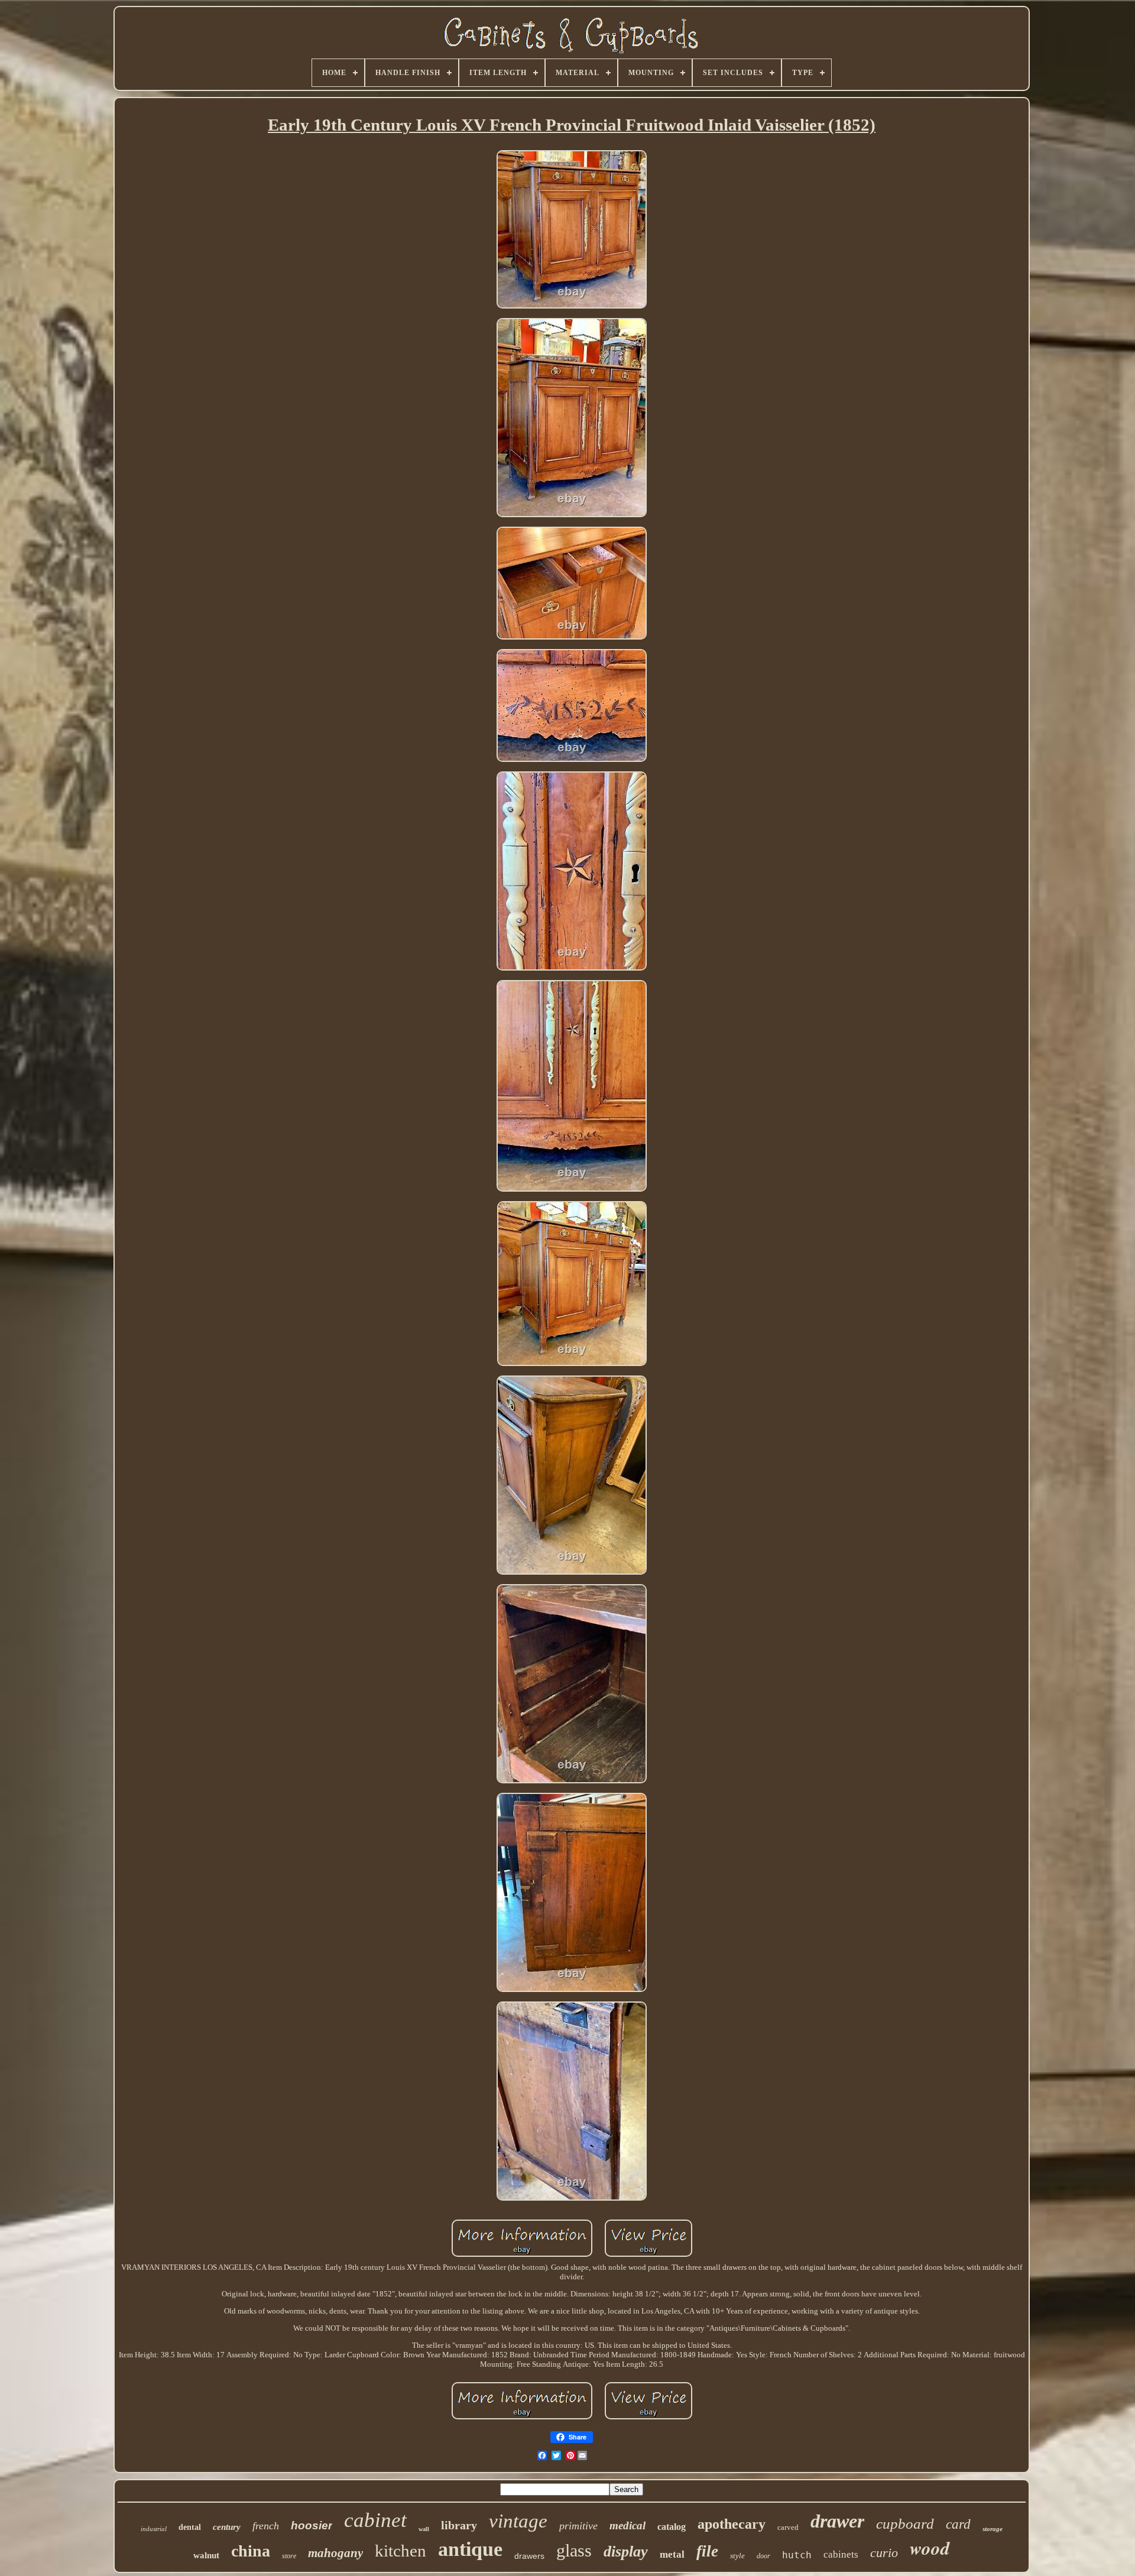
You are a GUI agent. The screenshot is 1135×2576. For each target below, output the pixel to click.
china (251, 2551)
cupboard (905, 2524)
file (707, 2551)
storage (993, 2529)
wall (424, 2529)
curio (884, 2553)
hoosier (312, 2525)
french (266, 2526)
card (958, 2524)
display (626, 2551)
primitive (578, 2526)
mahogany (335, 2553)
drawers (529, 2556)
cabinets (841, 2554)
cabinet (375, 2520)
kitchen (401, 2551)
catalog (672, 2527)
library (459, 2525)
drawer (837, 2521)
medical (628, 2525)
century (227, 2527)
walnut (206, 2555)
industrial (154, 2529)
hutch (797, 2555)
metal (672, 2554)
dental (190, 2527)
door (763, 2556)
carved (788, 2527)
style (737, 2556)
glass (574, 2550)
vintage (518, 2521)
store (289, 2556)
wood (930, 2548)
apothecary (732, 2524)
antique (470, 2549)
